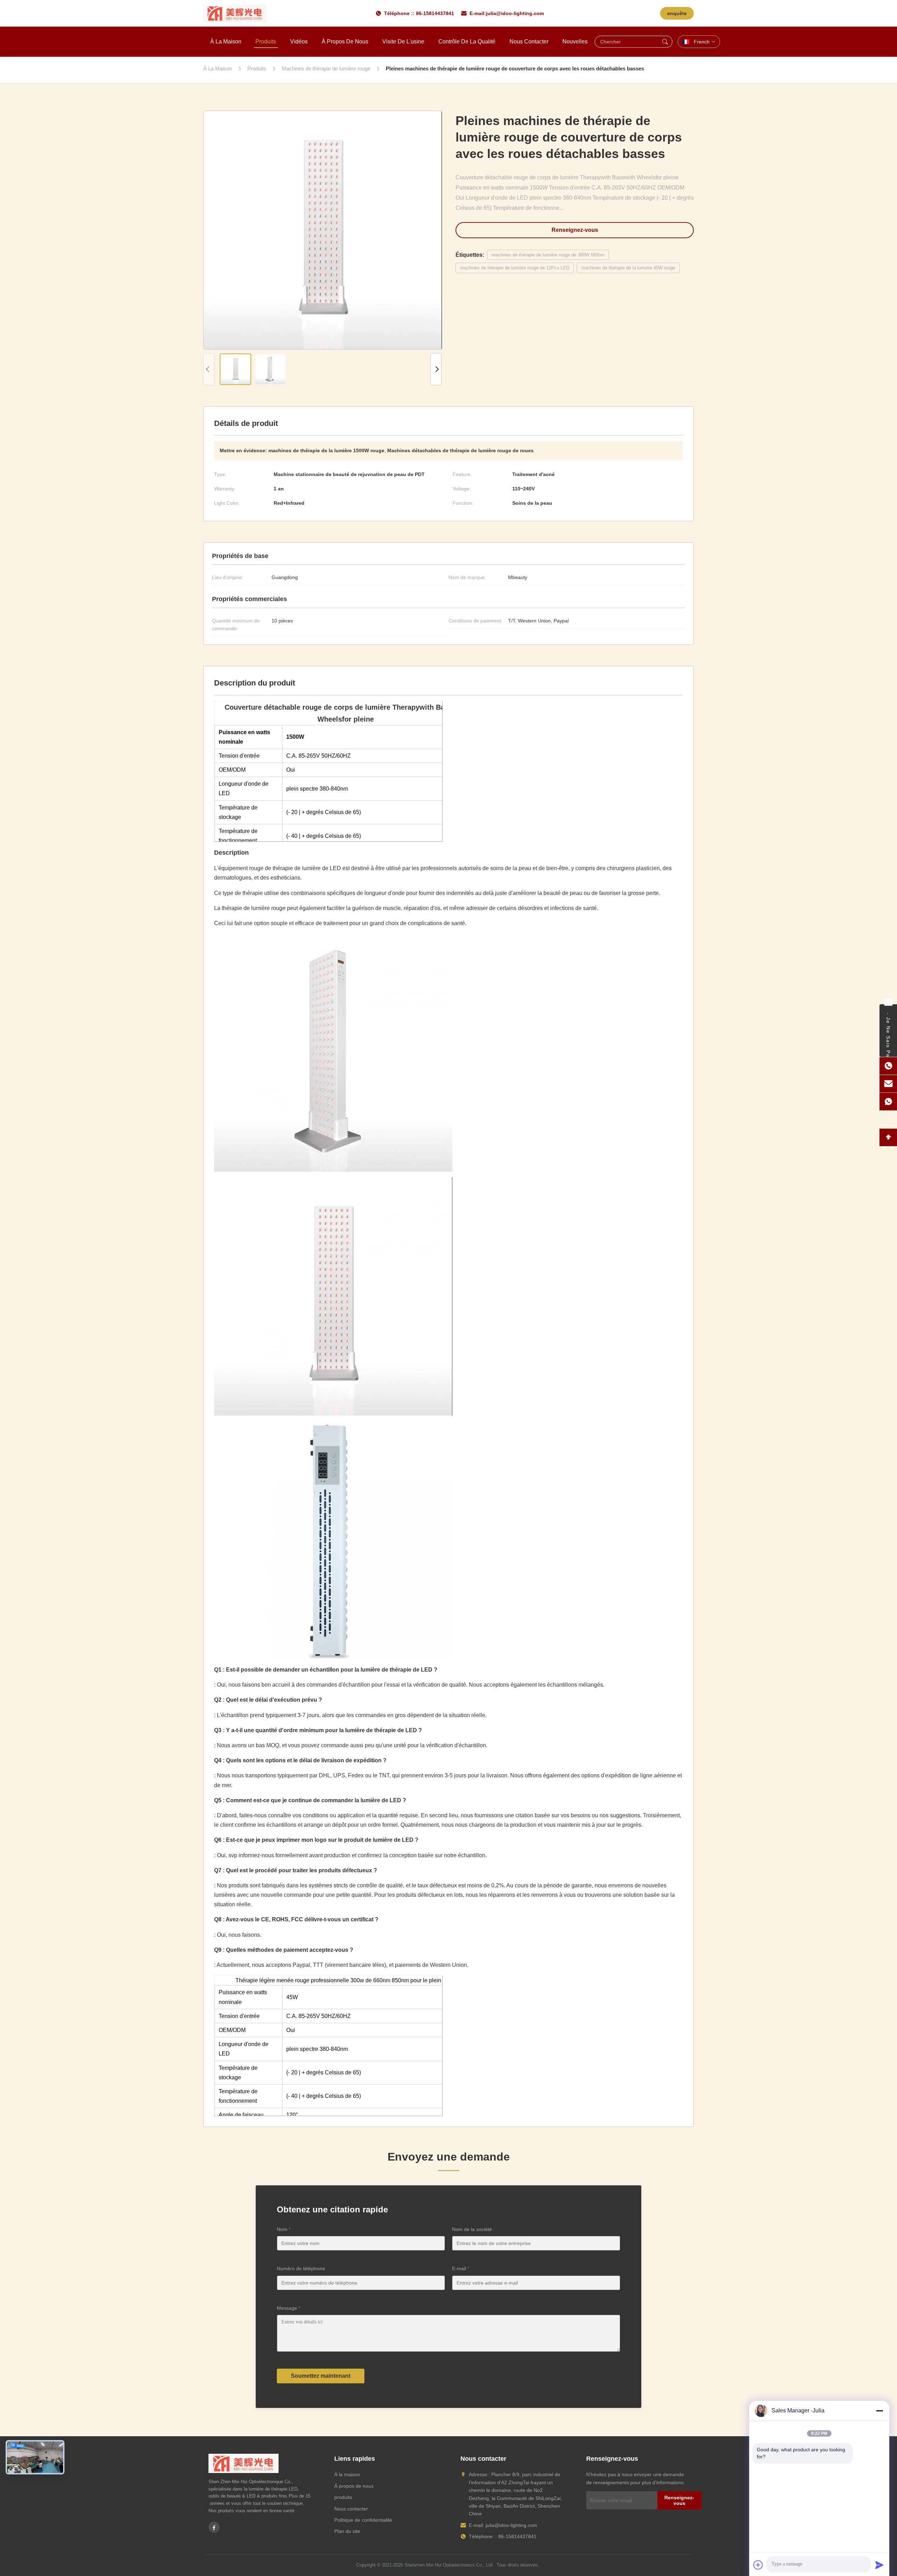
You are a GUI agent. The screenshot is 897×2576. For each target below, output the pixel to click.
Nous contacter (529, 42)
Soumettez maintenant (321, 2376)
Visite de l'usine (403, 42)
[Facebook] (214, 2527)
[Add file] (758, 2565)
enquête (677, 13)
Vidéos (299, 42)
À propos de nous (345, 42)
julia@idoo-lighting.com (515, 13)
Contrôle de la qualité (467, 42)
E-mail (461, 2268)
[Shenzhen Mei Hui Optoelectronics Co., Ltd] (235, 13)
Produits (266, 42)
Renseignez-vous (575, 230)
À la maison (226, 42)
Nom (284, 2229)
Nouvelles (575, 42)
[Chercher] (665, 42)
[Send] (879, 2565)
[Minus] (879, 2411)
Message (289, 2308)
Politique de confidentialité (363, 2520)
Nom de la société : (473, 2229)
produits (343, 2497)
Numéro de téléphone (301, 2268)
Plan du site (347, 2531)
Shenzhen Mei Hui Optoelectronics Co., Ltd (448, 2565)
